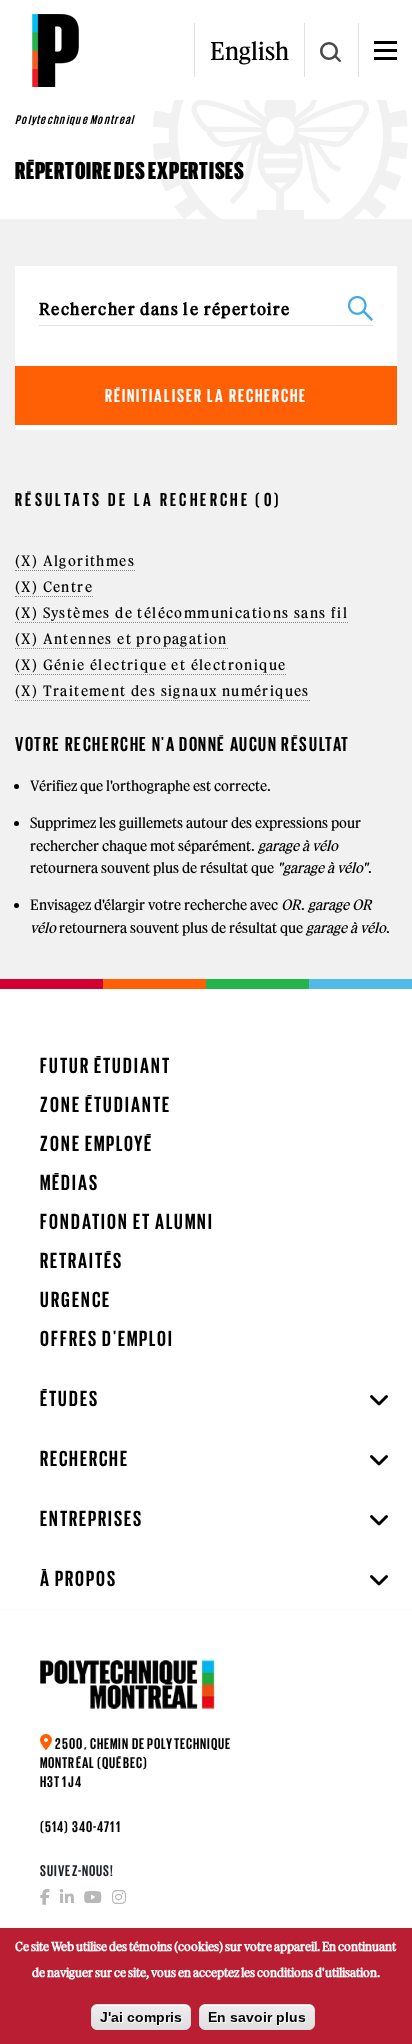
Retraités (81, 1260)
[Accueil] (55, 50)
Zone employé (96, 1143)
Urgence (75, 1299)
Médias (69, 1182)
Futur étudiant (105, 1065)
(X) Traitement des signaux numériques (162, 691)
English (249, 51)
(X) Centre (54, 587)
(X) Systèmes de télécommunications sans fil (181, 613)
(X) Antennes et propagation (121, 639)
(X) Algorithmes (75, 561)
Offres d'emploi (107, 1338)
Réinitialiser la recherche (206, 395)
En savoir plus (257, 2017)
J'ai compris (141, 2017)
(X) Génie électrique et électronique (150, 665)
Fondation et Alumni (127, 1221)
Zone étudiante (105, 1104)
